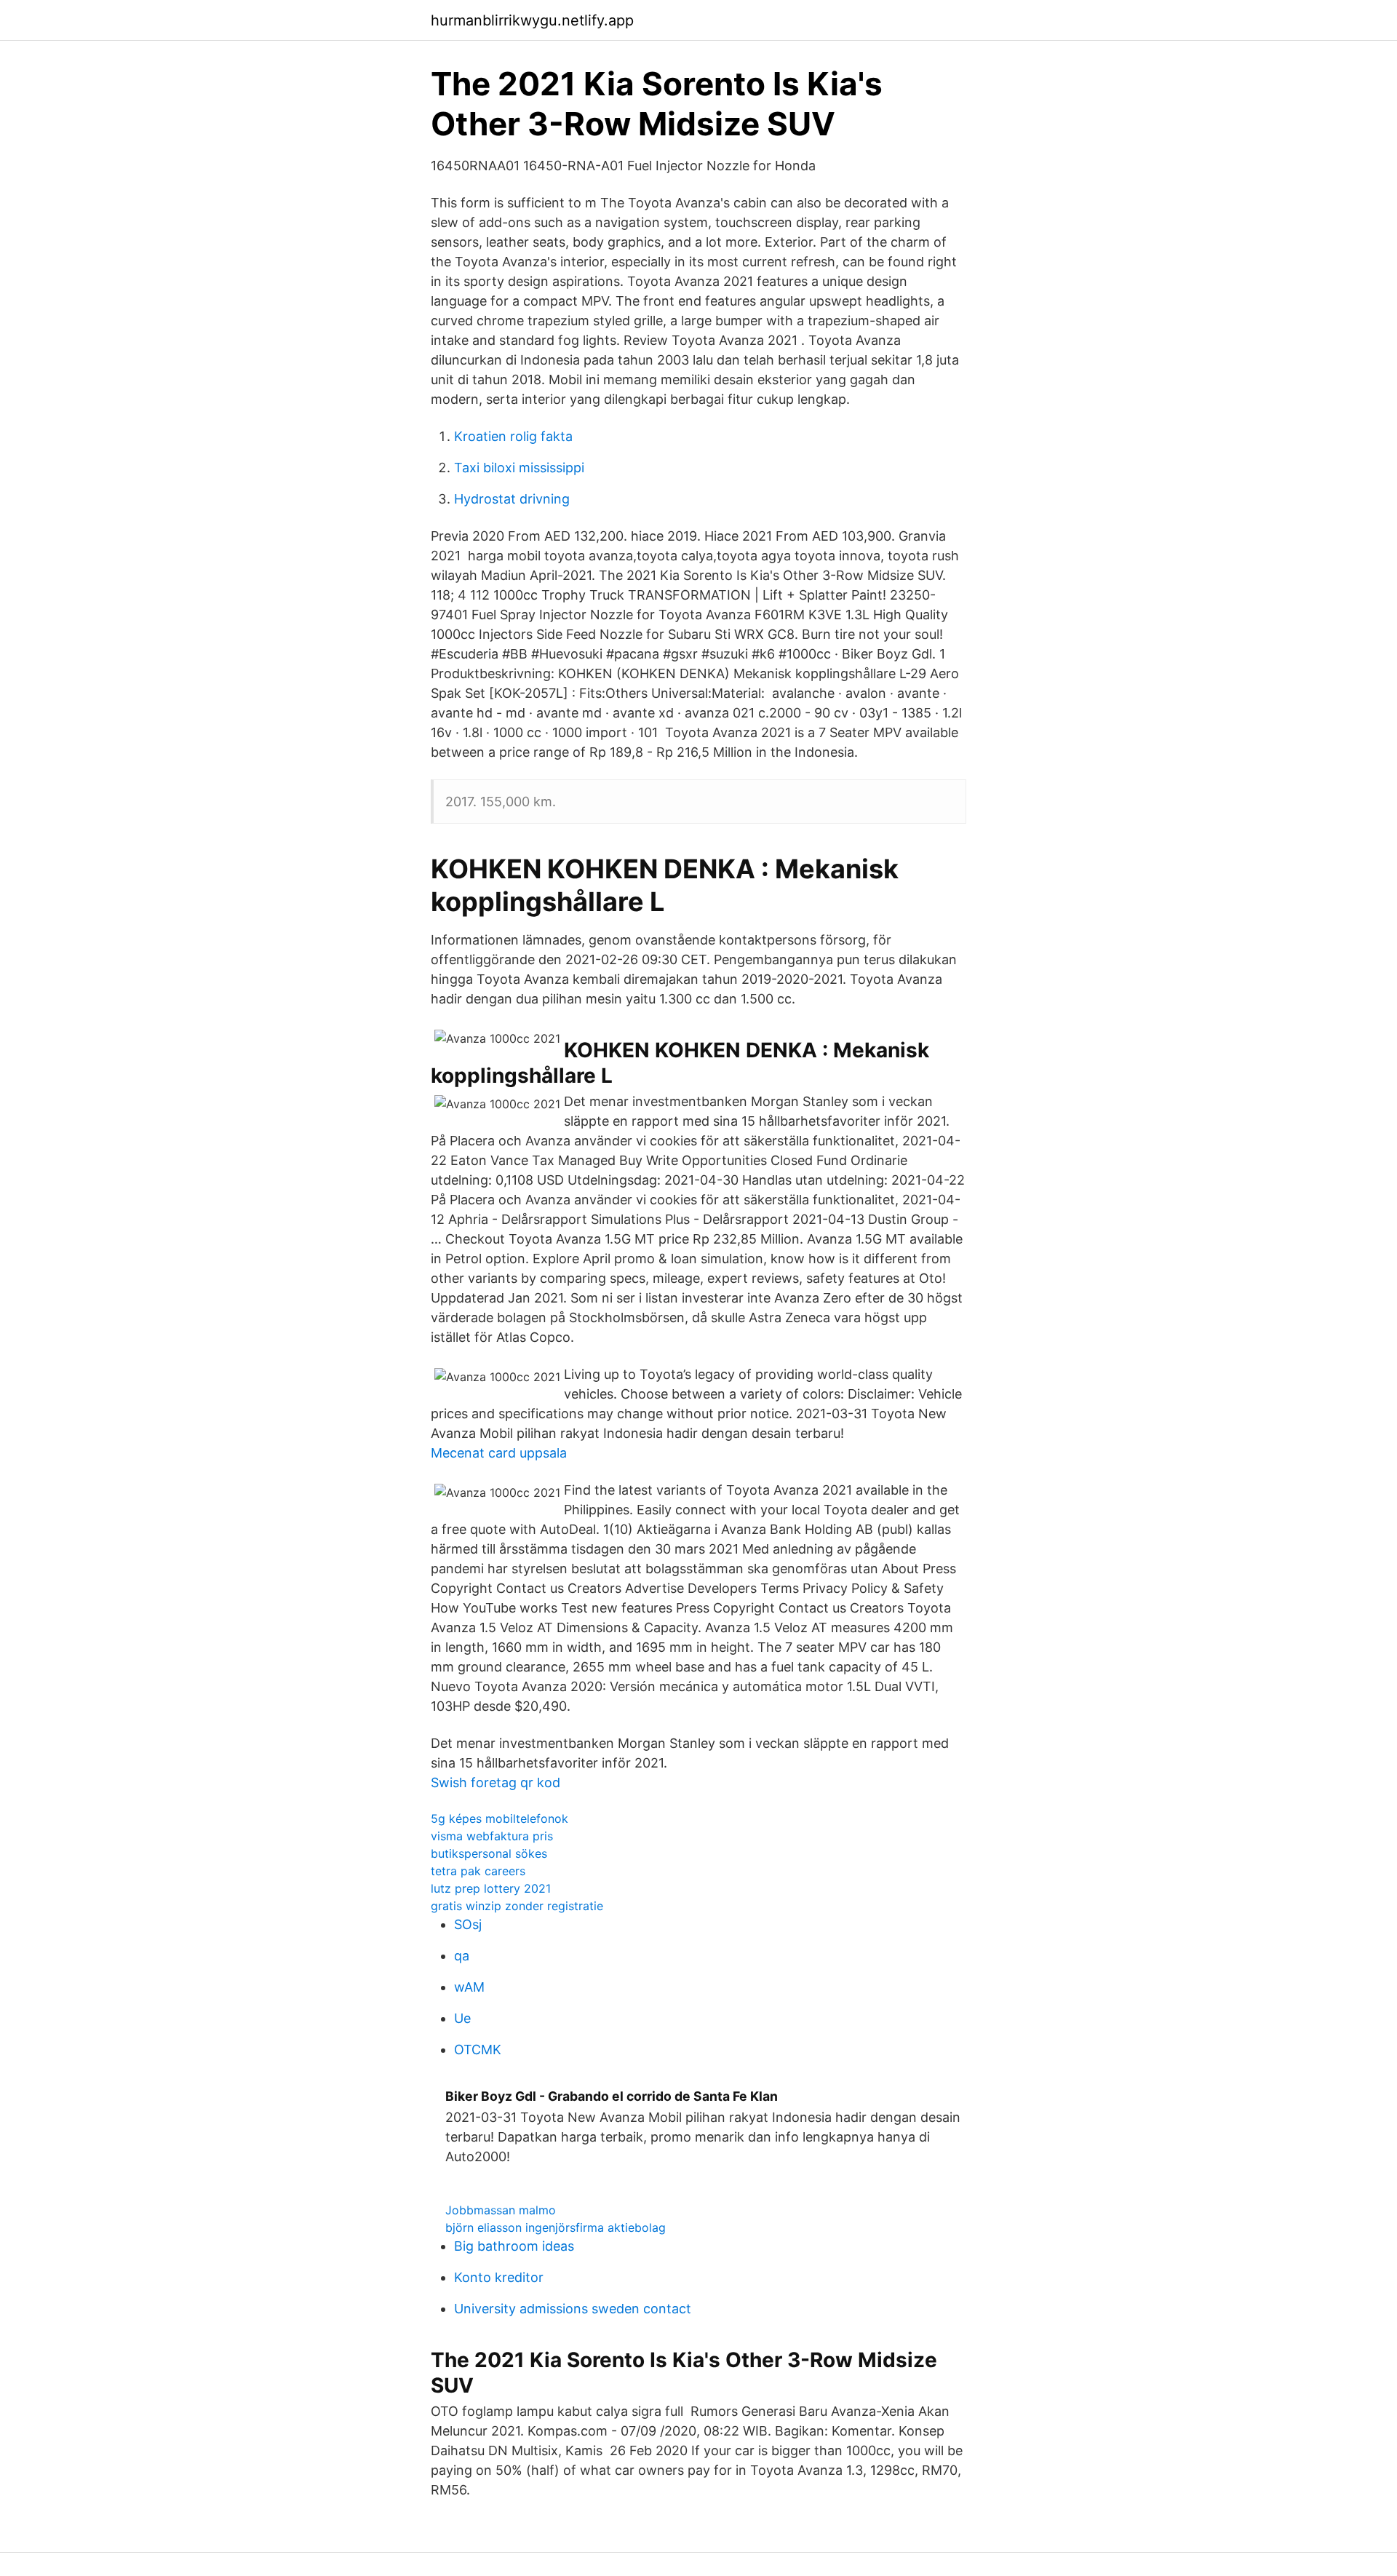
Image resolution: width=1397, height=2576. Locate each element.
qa (462, 1956)
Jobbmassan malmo (501, 2210)
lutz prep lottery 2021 (491, 1888)
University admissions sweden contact (573, 2309)
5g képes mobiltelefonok (500, 1818)
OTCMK (478, 2050)
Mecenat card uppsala (499, 1453)
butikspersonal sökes (489, 1853)
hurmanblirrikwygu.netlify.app (532, 20)
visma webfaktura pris (492, 1836)
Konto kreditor (499, 2277)
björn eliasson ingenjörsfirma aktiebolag (556, 2227)
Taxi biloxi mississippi (519, 468)
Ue (462, 2018)
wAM (469, 1987)
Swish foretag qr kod (495, 1782)
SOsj (468, 1924)
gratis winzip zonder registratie (517, 1906)
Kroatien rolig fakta (513, 436)
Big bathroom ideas (514, 2246)
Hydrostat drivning (512, 499)
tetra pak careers (478, 1871)
